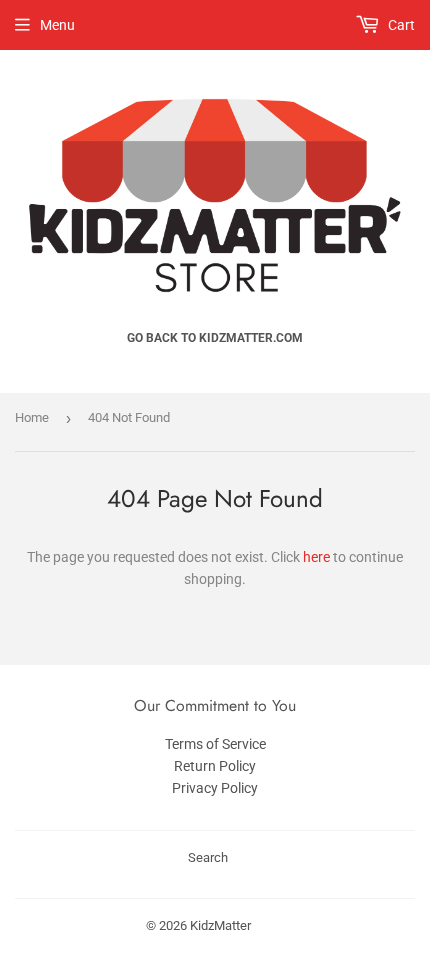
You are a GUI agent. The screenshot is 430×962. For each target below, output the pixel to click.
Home (32, 417)
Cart (400, 25)
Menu (57, 25)
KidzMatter (220, 925)
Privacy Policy (215, 788)
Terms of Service (215, 744)
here (316, 557)
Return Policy (215, 766)
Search (208, 857)
